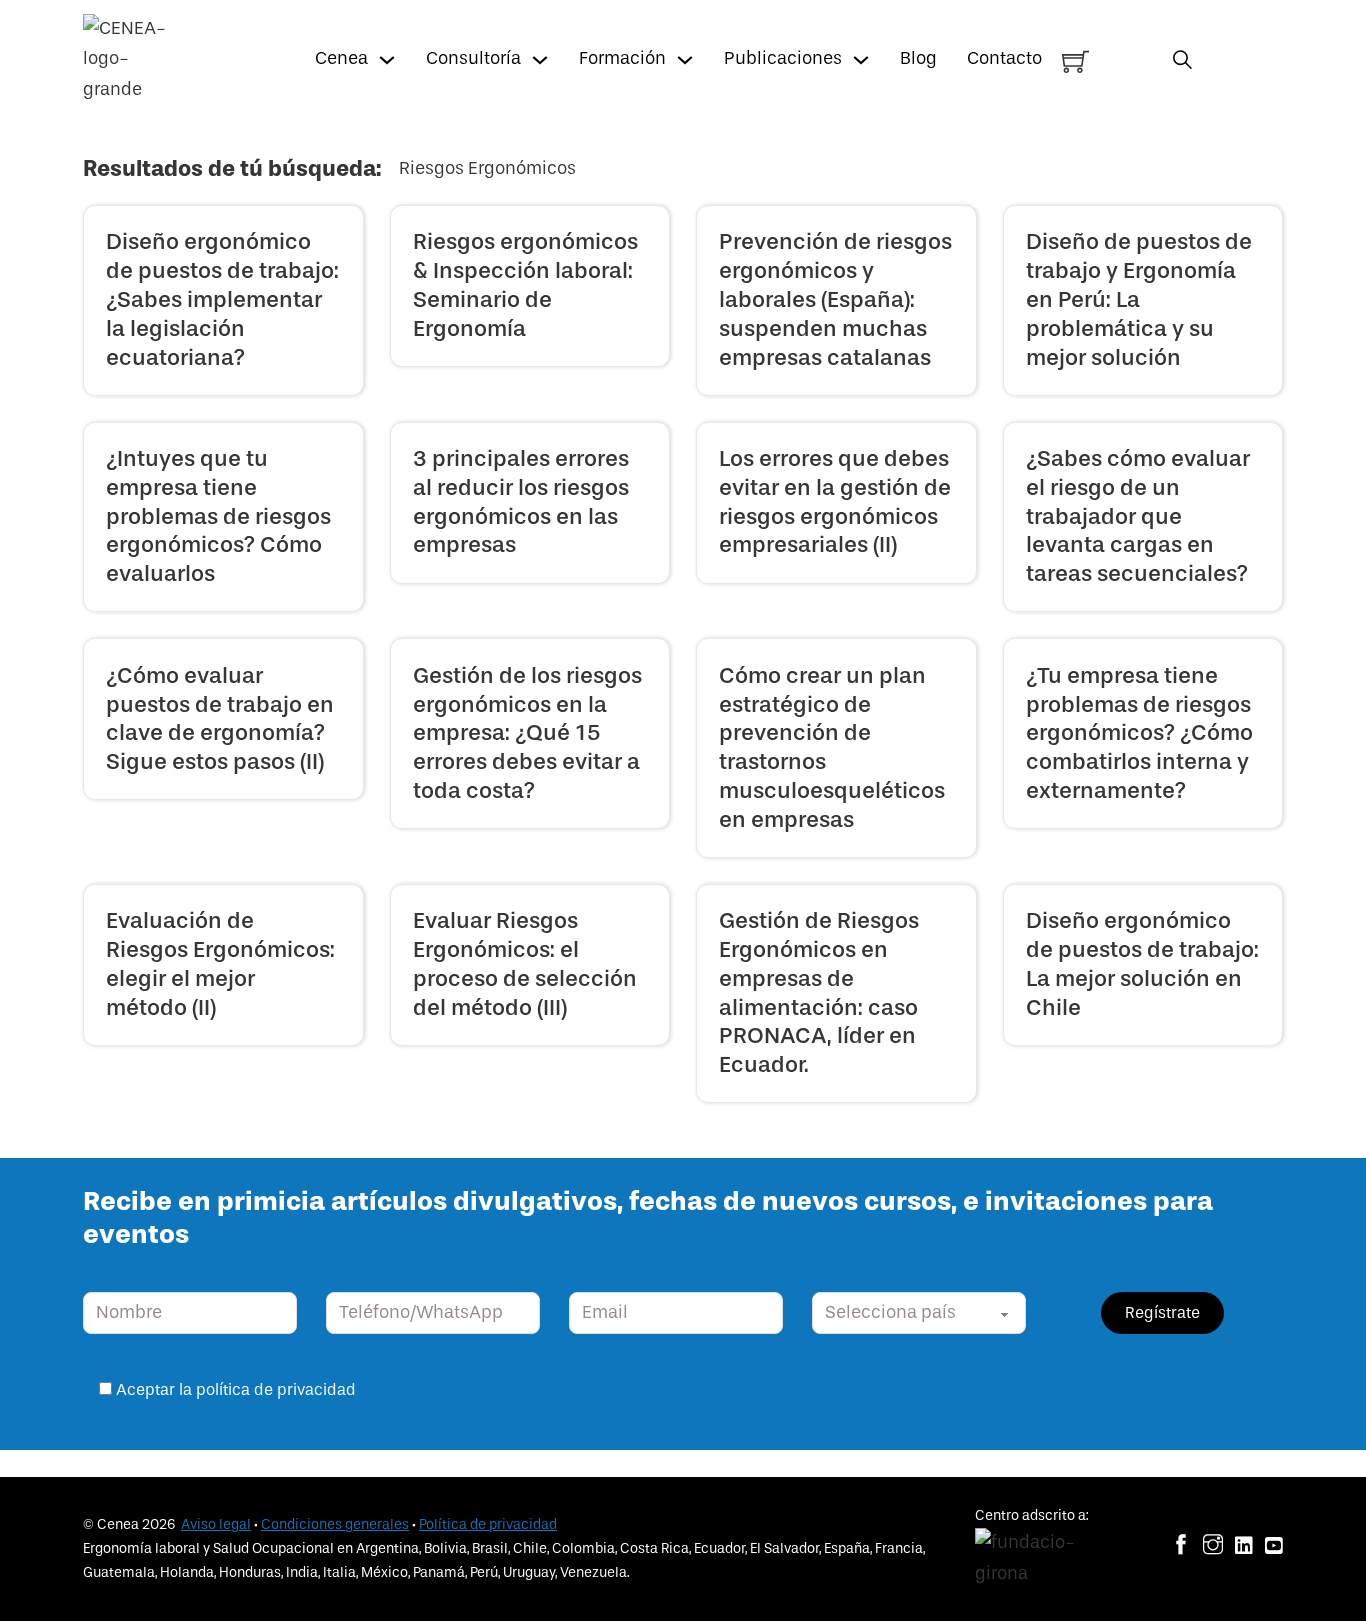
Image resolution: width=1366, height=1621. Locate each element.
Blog (918, 58)
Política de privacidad (488, 1524)
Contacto (1004, 58)
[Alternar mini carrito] (1075, 61)
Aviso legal (216, 1524)
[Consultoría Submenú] (540, 60)
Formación (622, 58)
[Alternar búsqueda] (1182, 59)
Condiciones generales (335, 1524)
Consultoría (473, 58)
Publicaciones (783, 58)
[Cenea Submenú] (387, 60)
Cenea (341, 58)
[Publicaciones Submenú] (861, 60)
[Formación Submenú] (685, 60)
